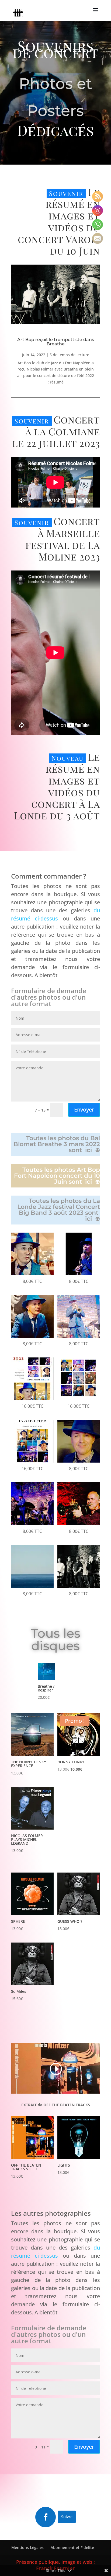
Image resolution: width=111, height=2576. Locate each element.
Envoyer (84, 1110)
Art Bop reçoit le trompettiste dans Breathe (56, 342)
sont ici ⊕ (84, 1150)
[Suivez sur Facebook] (46, 2517)
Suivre (67, 2517)
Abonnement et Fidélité (72, 2547)
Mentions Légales (27, 2547)
